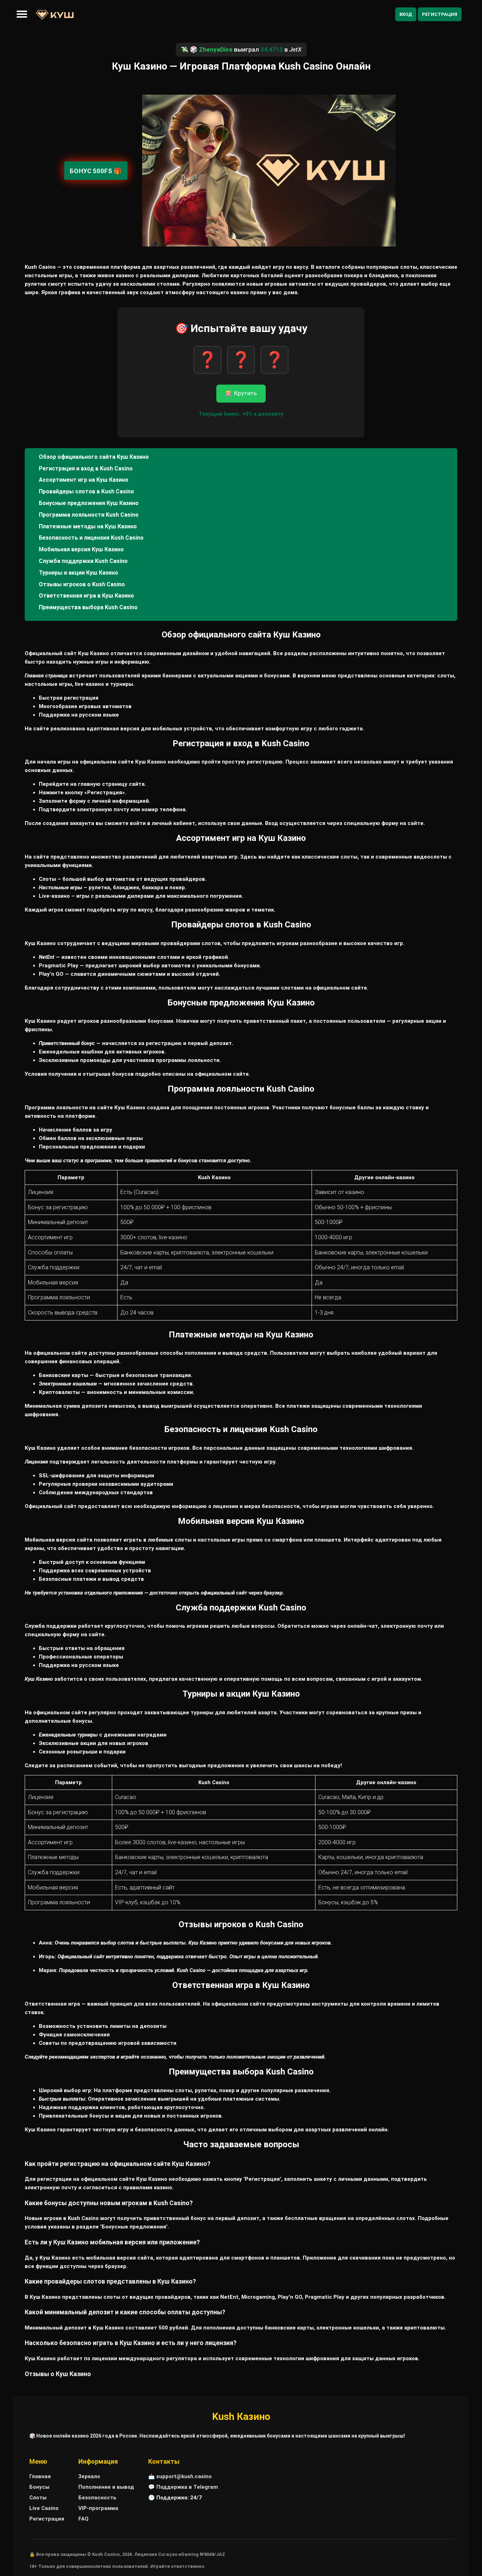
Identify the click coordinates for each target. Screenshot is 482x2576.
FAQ (83, 2519)
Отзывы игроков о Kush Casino (82, 584)
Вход (406, 14)
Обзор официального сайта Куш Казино (94, 457)
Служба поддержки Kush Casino (83, 561)
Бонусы (39, 2487)
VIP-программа (98, 2508)
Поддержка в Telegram (187, 2487)
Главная (40, 2476)
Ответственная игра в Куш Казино (86, 596)
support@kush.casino (184, 2476)
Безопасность (97, 2498)
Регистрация (440, 14)
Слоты (38, 2498)
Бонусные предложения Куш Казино (89, 503)
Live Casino (44, 2508)
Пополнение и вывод (106, 2487)
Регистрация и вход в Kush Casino (86, 468)
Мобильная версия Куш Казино (81, 549)
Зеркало (89, 2476)
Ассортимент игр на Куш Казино (84, 480)
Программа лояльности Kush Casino (89, 515)
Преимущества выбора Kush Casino (88, 607)
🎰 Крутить (241, 393)
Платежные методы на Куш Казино (88, 526)
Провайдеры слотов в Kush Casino (86, 491)
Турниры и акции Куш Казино (79, 573)
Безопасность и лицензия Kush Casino (91, 538)
